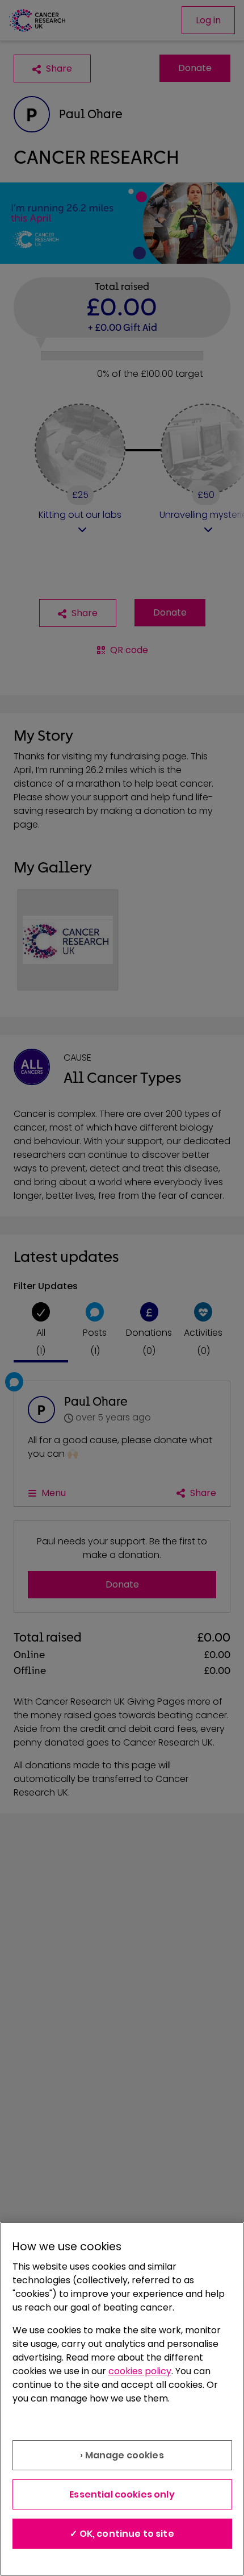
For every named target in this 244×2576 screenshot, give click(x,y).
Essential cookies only (122, 2494)
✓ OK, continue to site (122, 2534)
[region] (122, 2399)
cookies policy (140, 2371)
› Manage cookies (122, 2455)
